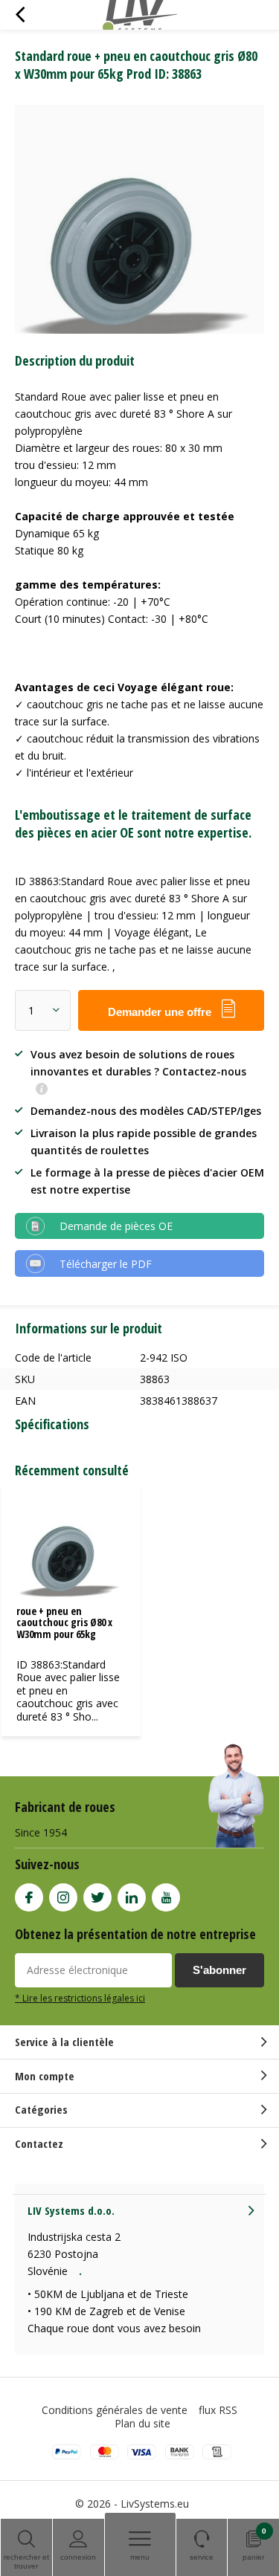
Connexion (78, 2557)
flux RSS (218, 2410)
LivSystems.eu (155, 2504)
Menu (140, 2557)
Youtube (166, 1897)
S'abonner (219, 1970)
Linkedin (132, 1897)
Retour (20, 15)
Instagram (63, 1897)
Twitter (97, 1897)
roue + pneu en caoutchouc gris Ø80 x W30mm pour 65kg (64, 1622)
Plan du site (142, 2423)
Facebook (29, 1897)
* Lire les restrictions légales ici (80, 1998)
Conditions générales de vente (115, 2410)
